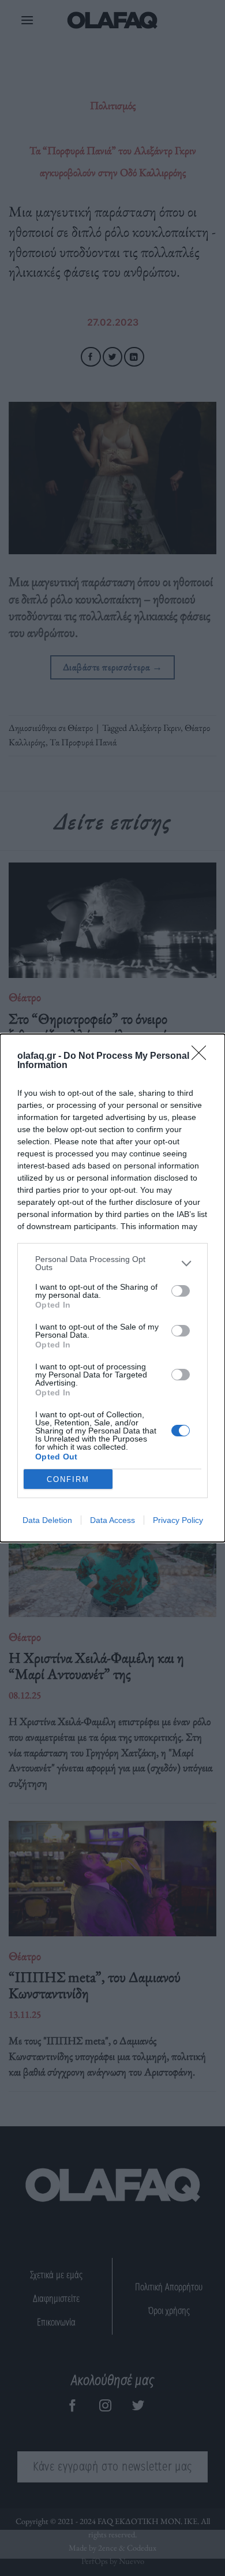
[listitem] (112, 1263)
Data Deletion (47, 1520)
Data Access (112, 1520)
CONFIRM (68, 1479)
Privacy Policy (178, 1520)
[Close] (202, 1056)
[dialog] (112, 1288)
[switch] (181, 1291)
